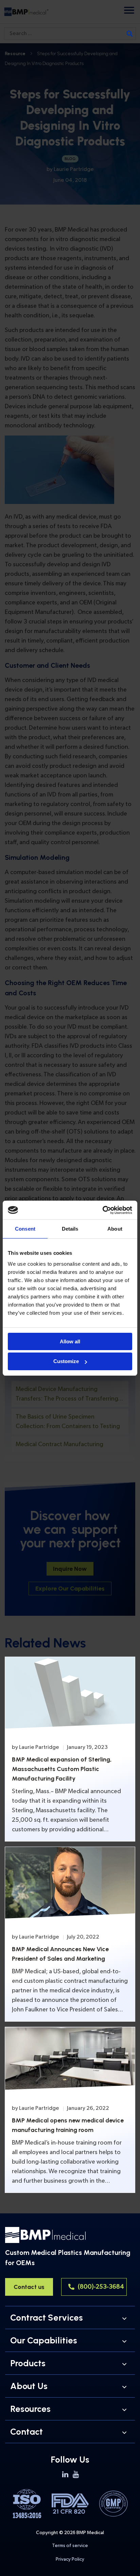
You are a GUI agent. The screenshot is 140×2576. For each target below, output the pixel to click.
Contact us (29, 2287)
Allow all (70, 1341)
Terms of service (70, 2546)
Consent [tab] (25, 1229)
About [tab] (115, 1229)
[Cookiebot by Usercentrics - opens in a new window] (102, 1210)
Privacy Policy (70, 2559)
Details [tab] (70, 1229)
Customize (66, 1361)
